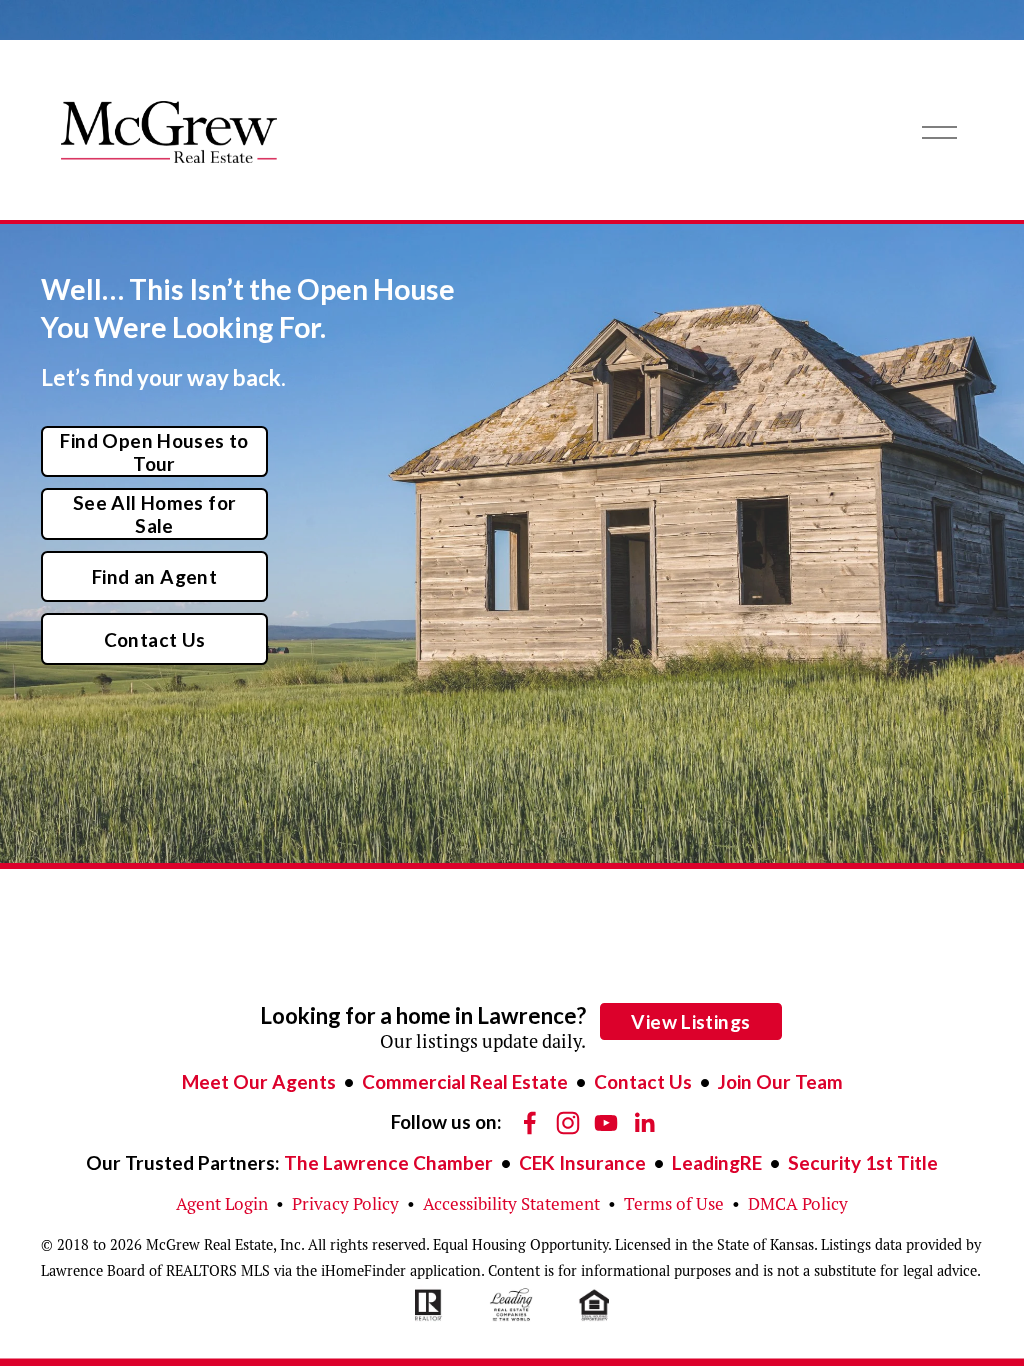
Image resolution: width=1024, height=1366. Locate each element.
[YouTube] (606, 1123)
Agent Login (222, 1203)
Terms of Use (674, 1203)
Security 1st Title (863, 1162)
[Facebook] (530, 1123)
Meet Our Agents (259, 1081)
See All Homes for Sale (155, 514)
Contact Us (155, 639)
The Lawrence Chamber (388, 1162)
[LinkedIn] (644, 1123)
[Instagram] (568, 1123)
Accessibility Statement (511, 1203)
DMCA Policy (798, 1203)
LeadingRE (717, 1162)
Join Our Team (780, 1081)
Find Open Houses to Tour (154, 452)
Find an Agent (154, 576)
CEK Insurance (582, 1162)
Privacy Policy (345, 1203)
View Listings (690, 1021)
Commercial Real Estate (465, 1081)
